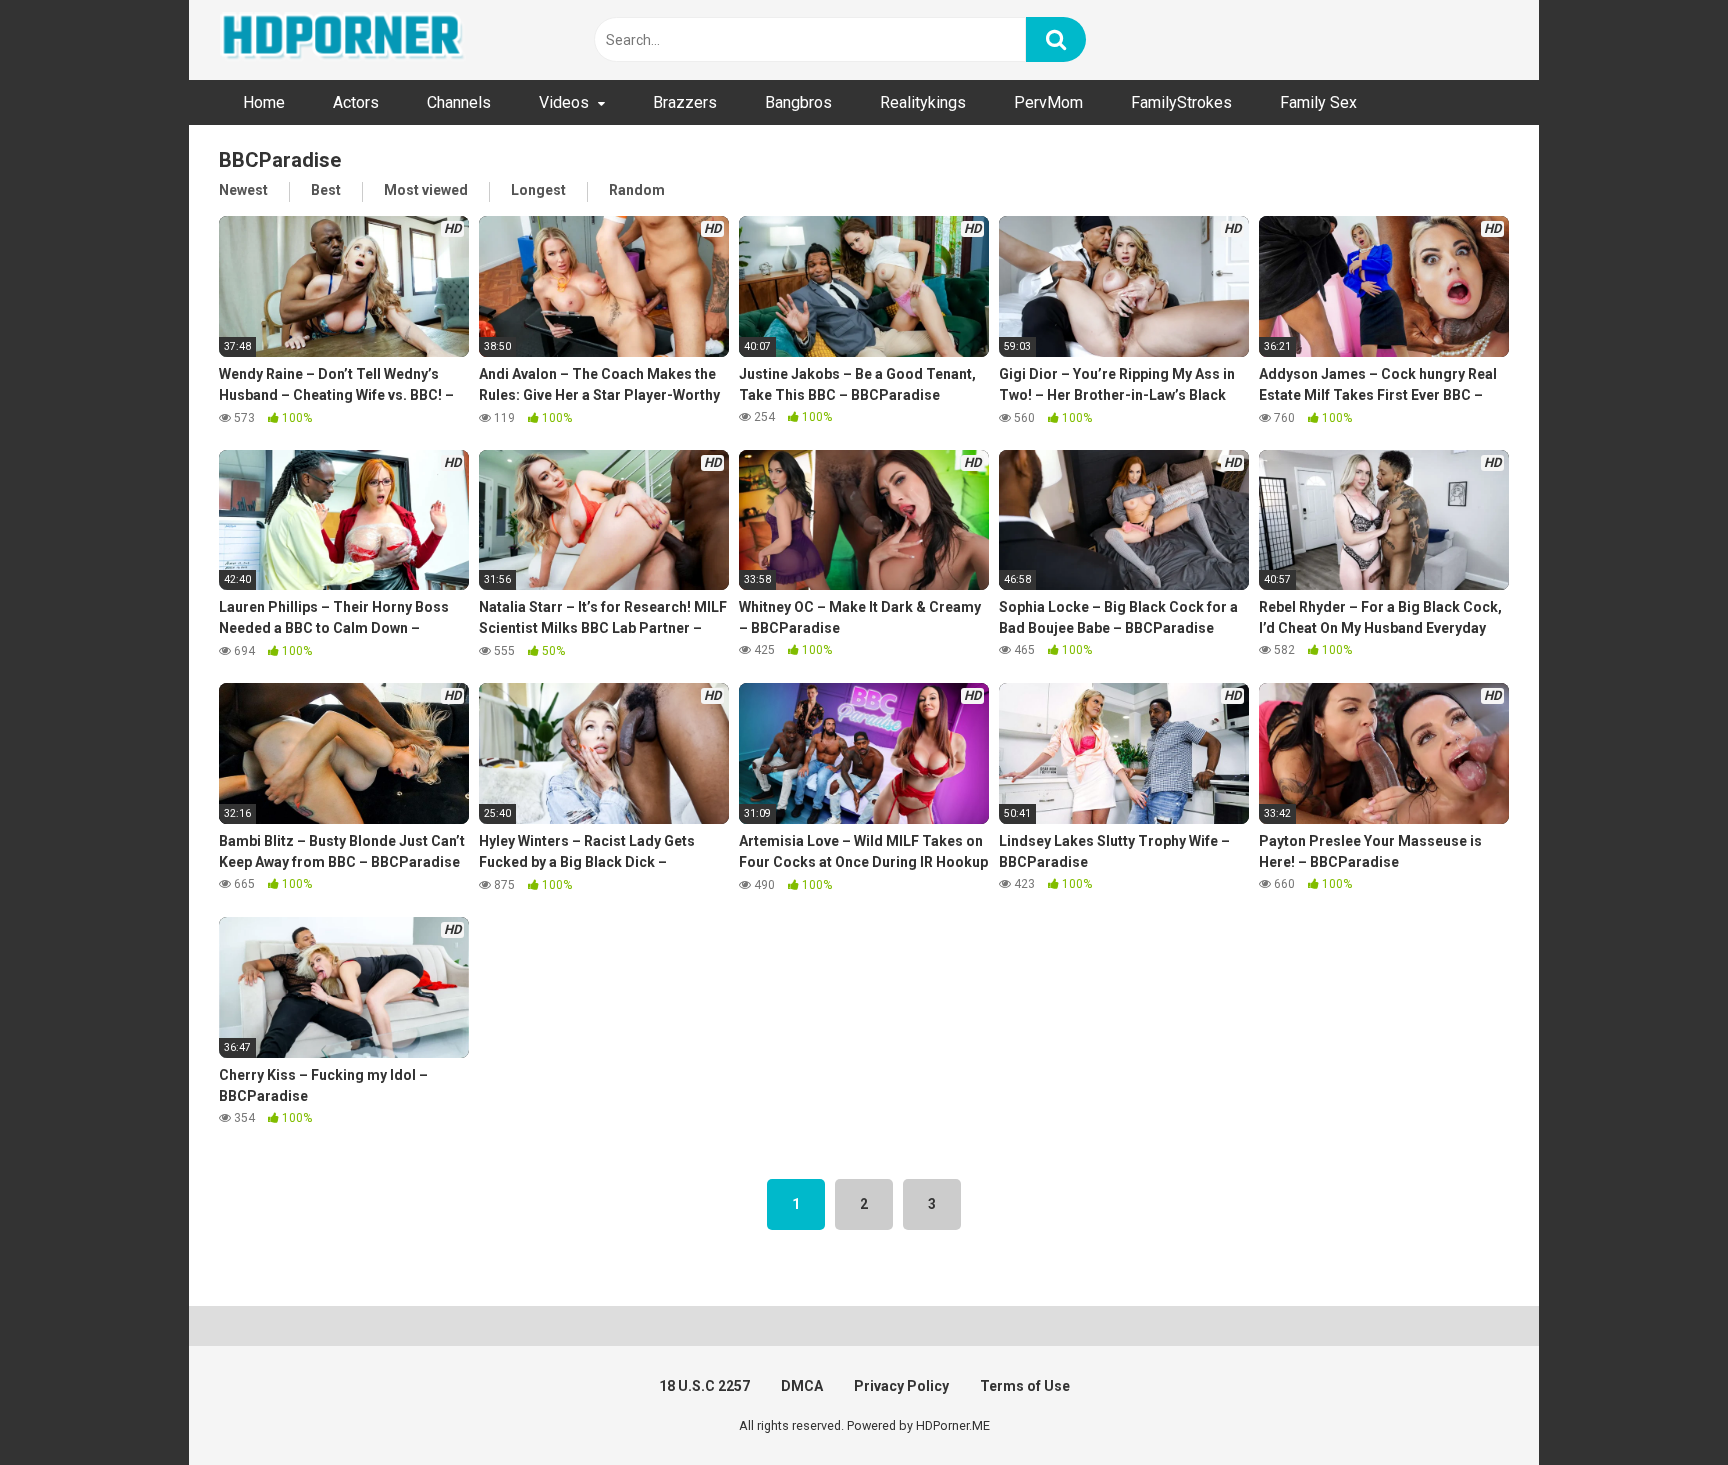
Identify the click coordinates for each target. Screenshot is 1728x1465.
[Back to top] (1661, 1404)
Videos (564, 102)
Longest (538, 190)
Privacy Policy (901, 1386)
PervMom (1048, 102)
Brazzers (685, 102)
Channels (459, 102)
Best (326, 190)
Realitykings (923, 102)
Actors (356, 102)
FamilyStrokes (1181, 102)
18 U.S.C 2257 (704, 1386)
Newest (243, 190)
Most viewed (426, 190)
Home (264, 102)
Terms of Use (1025, 1386)
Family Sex (1318, 102)
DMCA (802, 1386)
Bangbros (798, 102)
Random (637, 190)
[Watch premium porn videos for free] (344, 40)
